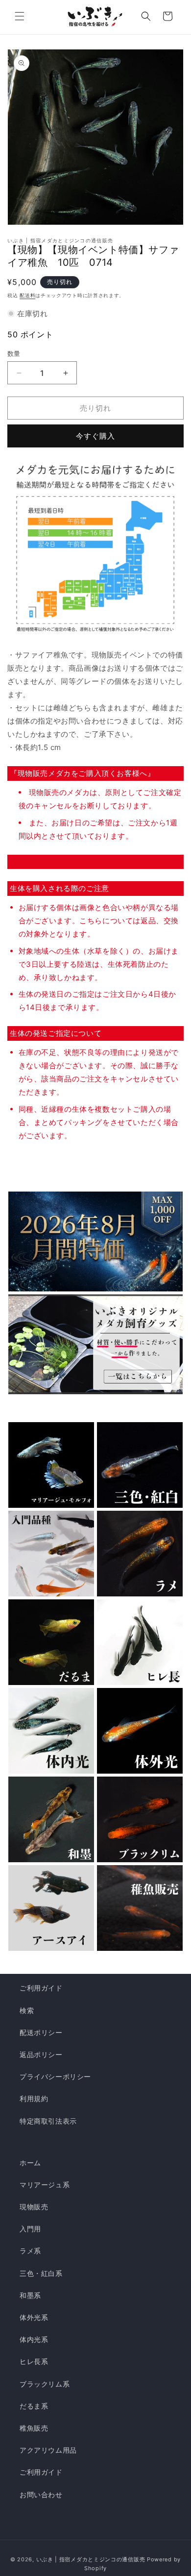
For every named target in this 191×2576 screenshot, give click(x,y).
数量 (14, 353)
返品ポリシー (41, 2054)
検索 (27, 2010)
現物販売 (34, 2207)
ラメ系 (30, 2251)
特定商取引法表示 (48, 2121)
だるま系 (34, 2406)
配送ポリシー (41, 2032)
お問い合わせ (41, 2494)
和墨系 (30, 2295)
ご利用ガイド (41, 1988)
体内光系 (34, 2339)
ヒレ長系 (34, 2361)
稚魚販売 (34, 2428)
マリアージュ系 (45, 2185)
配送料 (27, 295)
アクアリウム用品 (48, 2450)
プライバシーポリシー (55, 2076)
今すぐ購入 (95, 436)
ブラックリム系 (45, 2384)
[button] (20, 16)
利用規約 (34, 2098)
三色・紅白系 (41, 2273)
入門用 (30, 2229)
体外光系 (34, 2317)
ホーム (30, 2163)
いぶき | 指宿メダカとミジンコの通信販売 (92, 2559)
